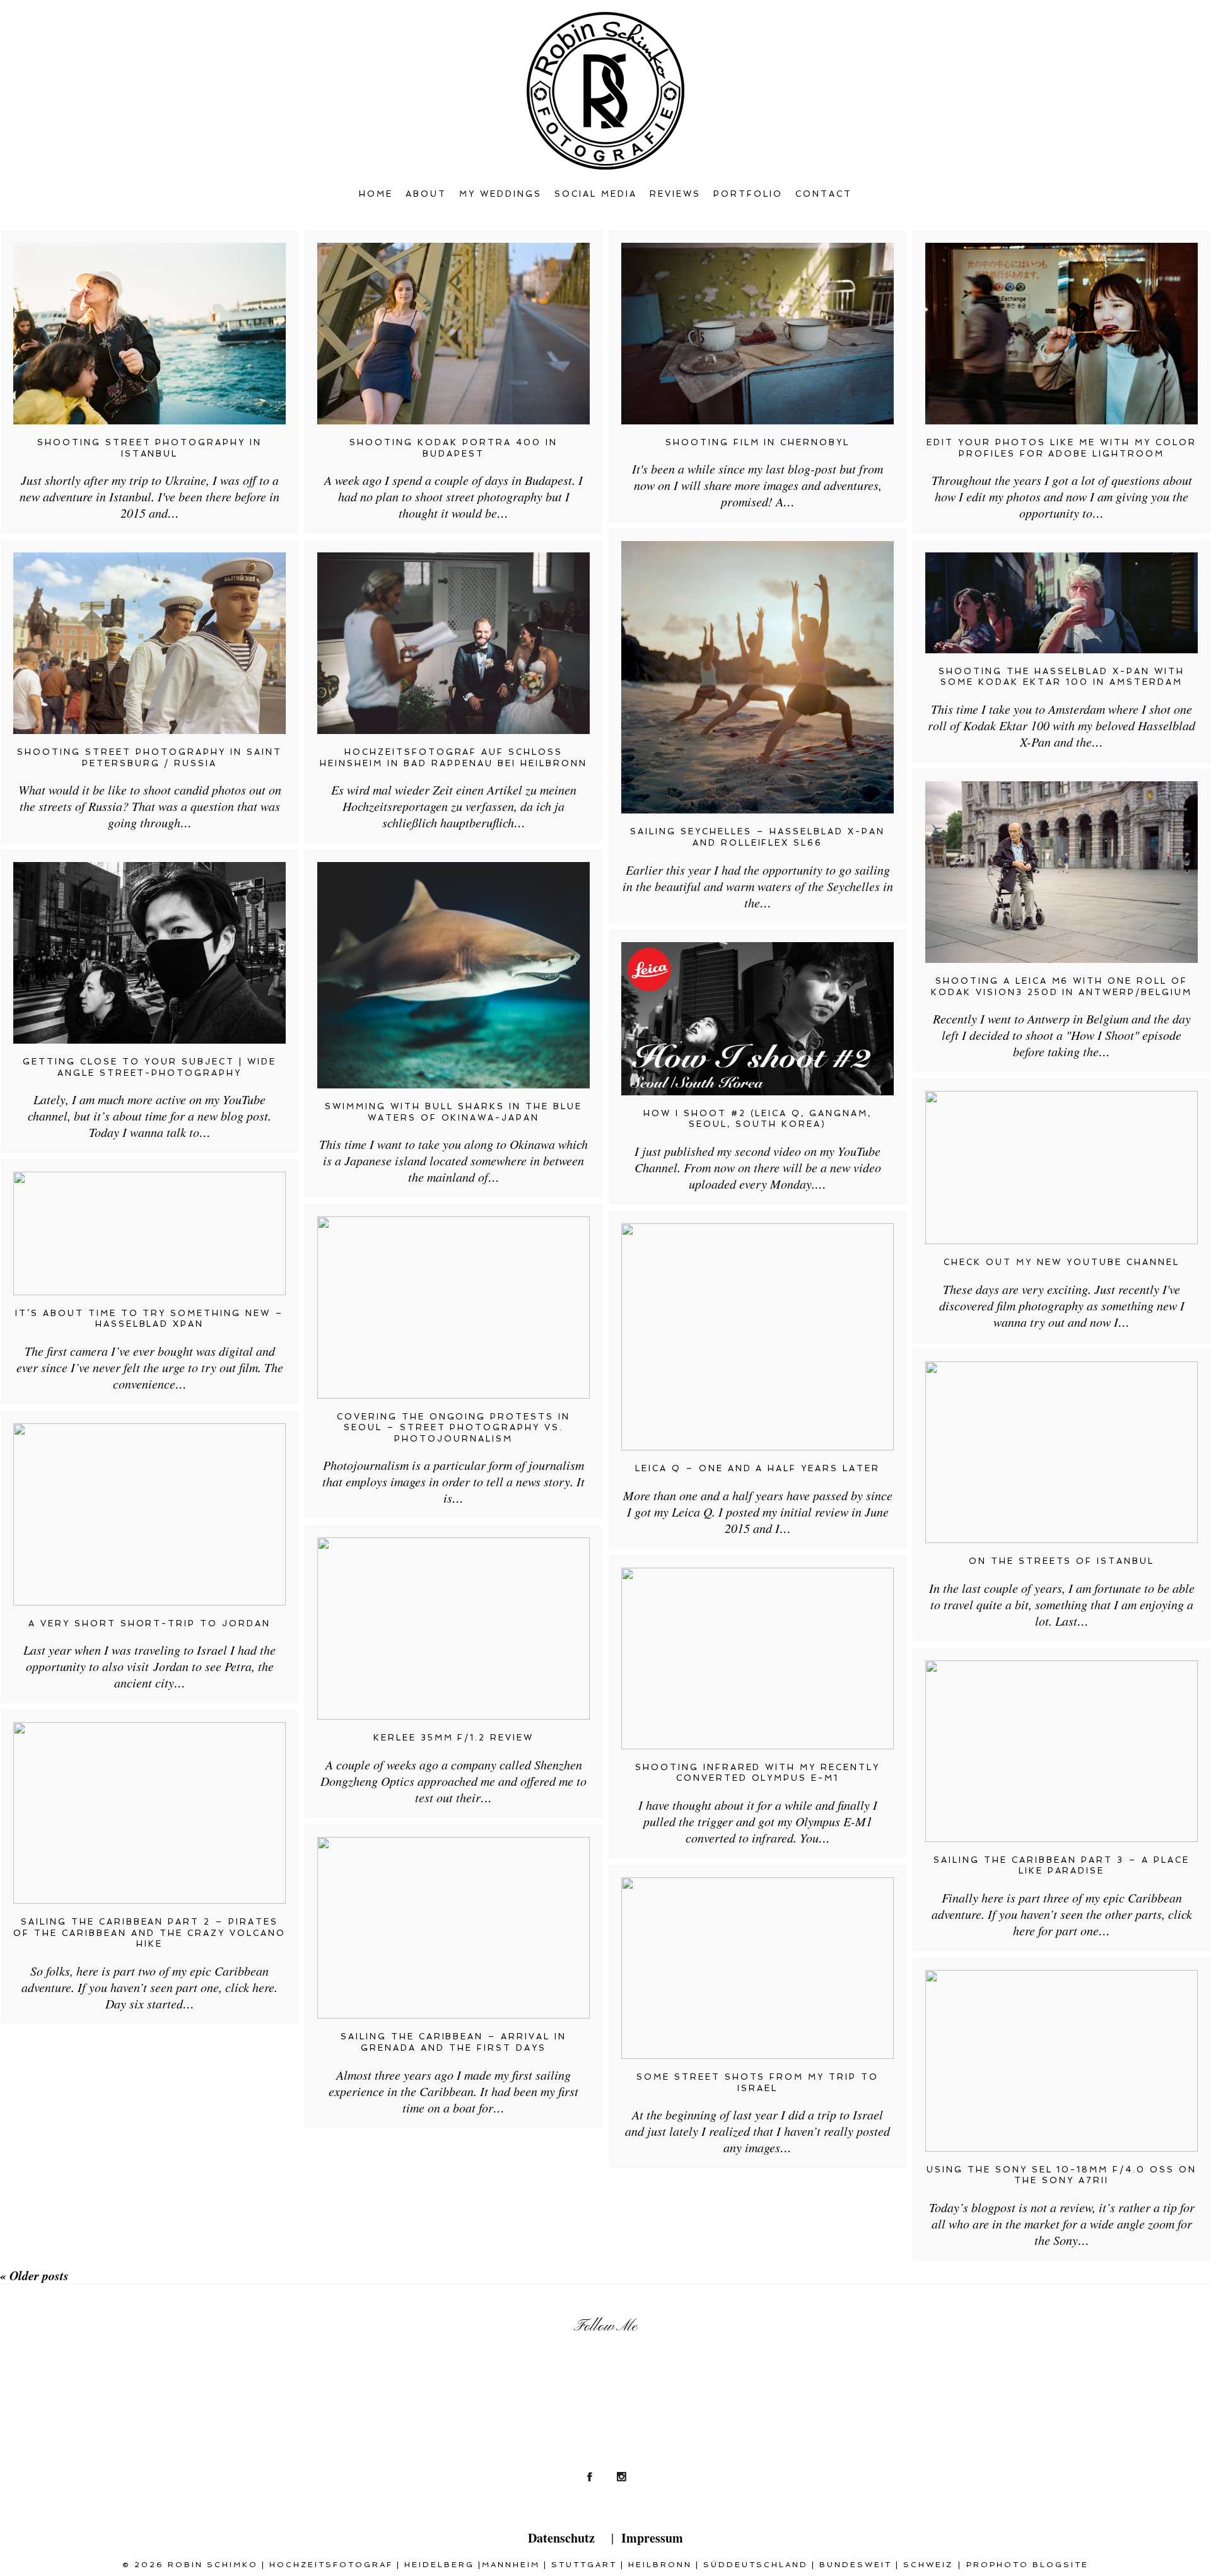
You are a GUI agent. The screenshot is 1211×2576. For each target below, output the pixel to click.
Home (376, 194)
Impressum (652, 2538)
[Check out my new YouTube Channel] (1062, 1168)
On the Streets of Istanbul (1062, 1561)
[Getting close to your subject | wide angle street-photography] (149, 953)
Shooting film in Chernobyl (758, 442)
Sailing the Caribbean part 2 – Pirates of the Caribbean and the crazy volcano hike (149, 1933)
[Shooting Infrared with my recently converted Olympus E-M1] (758, 1658)
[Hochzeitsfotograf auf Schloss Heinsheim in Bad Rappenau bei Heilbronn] (453, 643)
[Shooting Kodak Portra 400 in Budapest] (453, 334)
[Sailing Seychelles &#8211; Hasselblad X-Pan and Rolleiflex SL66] (758, 677)
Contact (824, 194)
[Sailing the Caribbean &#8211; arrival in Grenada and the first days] (453, 1928)
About (426, 194)
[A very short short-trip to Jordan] (149, 1514)
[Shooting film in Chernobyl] (758, 334)
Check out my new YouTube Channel (1062, 1262)
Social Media (596, 194)
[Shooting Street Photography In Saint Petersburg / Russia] (149, 643)
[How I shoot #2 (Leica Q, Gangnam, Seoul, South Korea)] (758, 1019)
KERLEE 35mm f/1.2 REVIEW (454, 1738)
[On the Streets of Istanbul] (1062, 1452)
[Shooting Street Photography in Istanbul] (149, 334)
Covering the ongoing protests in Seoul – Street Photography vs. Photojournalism (454, 1428)
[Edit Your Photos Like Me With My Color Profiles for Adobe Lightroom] (1062, 334)
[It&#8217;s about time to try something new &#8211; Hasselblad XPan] (149, 1233)
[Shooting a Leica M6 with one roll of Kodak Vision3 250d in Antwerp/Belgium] (1062, 872)
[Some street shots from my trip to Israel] (758, 1968)
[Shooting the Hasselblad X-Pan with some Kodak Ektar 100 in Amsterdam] (1062, 603)
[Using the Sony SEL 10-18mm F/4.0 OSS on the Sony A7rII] (1062, 2061)
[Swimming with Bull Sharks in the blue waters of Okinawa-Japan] (453, 975)
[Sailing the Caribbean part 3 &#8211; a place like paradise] (1062, 1751)
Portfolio (748, 194)
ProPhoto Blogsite (1027, 2565)
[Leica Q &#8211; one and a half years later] (758, 1337)
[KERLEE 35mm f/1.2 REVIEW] (453, 1629)
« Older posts (34, 2275)
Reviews (675, 194)
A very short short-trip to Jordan (150, 1623)
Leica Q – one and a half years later (758, 1468)
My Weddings (500, 194)
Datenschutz (561, 2538)
